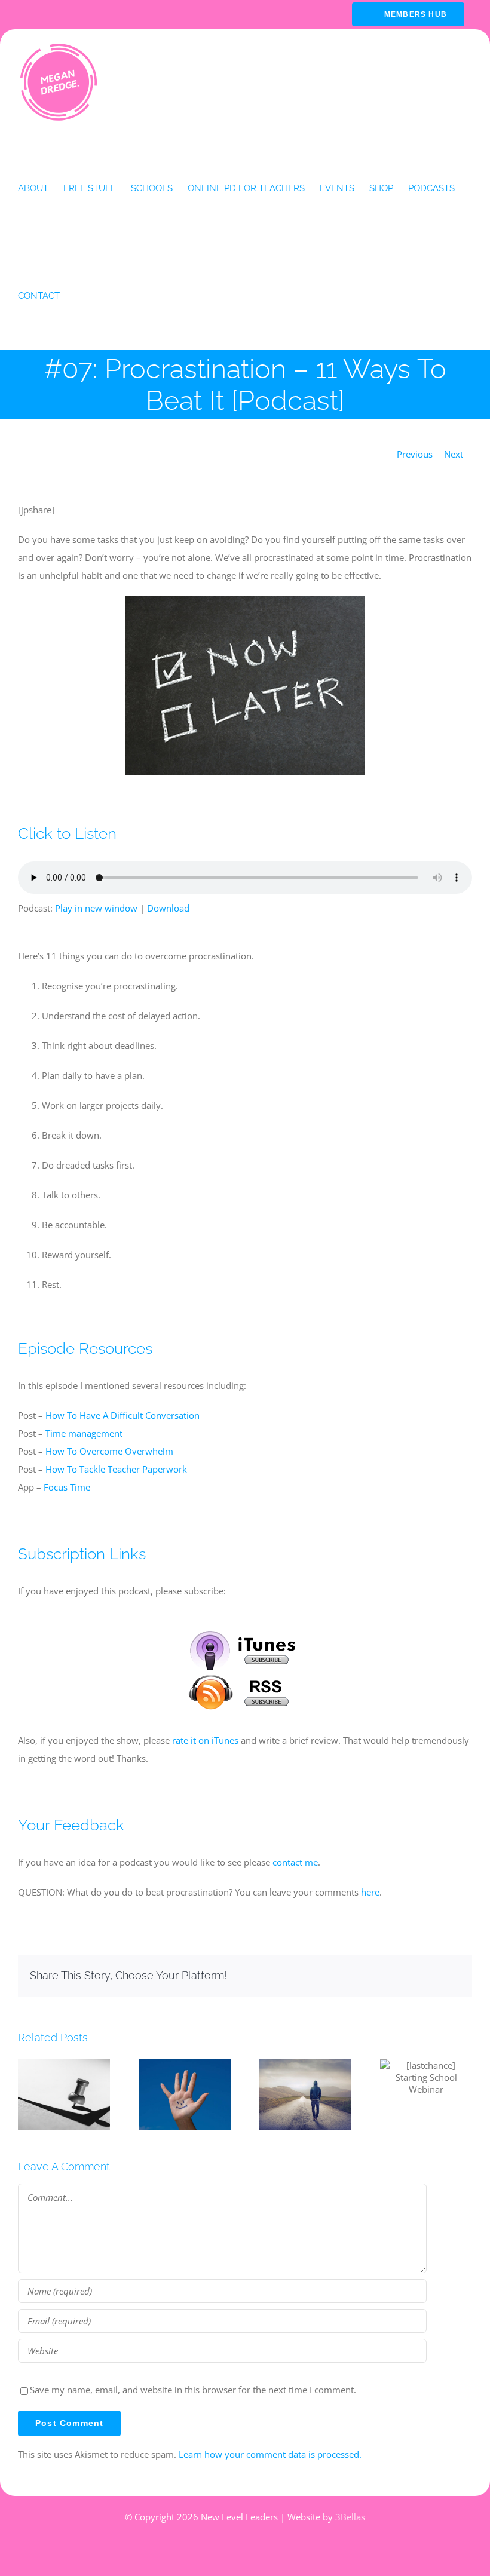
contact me (295, 1862)
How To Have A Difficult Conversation (122, 1415)
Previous (415, 454)
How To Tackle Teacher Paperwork (116, 1469)
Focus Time (67, 1487)
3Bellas (350, 2517)
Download (168, 908)
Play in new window (96, 908)
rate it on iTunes (205, 1740)
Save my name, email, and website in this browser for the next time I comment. (193, 2390)
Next (454, 454)
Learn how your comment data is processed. (270, 2454)
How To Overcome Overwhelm (109, 1451)
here (370, 1892)
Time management (84, 1433)
